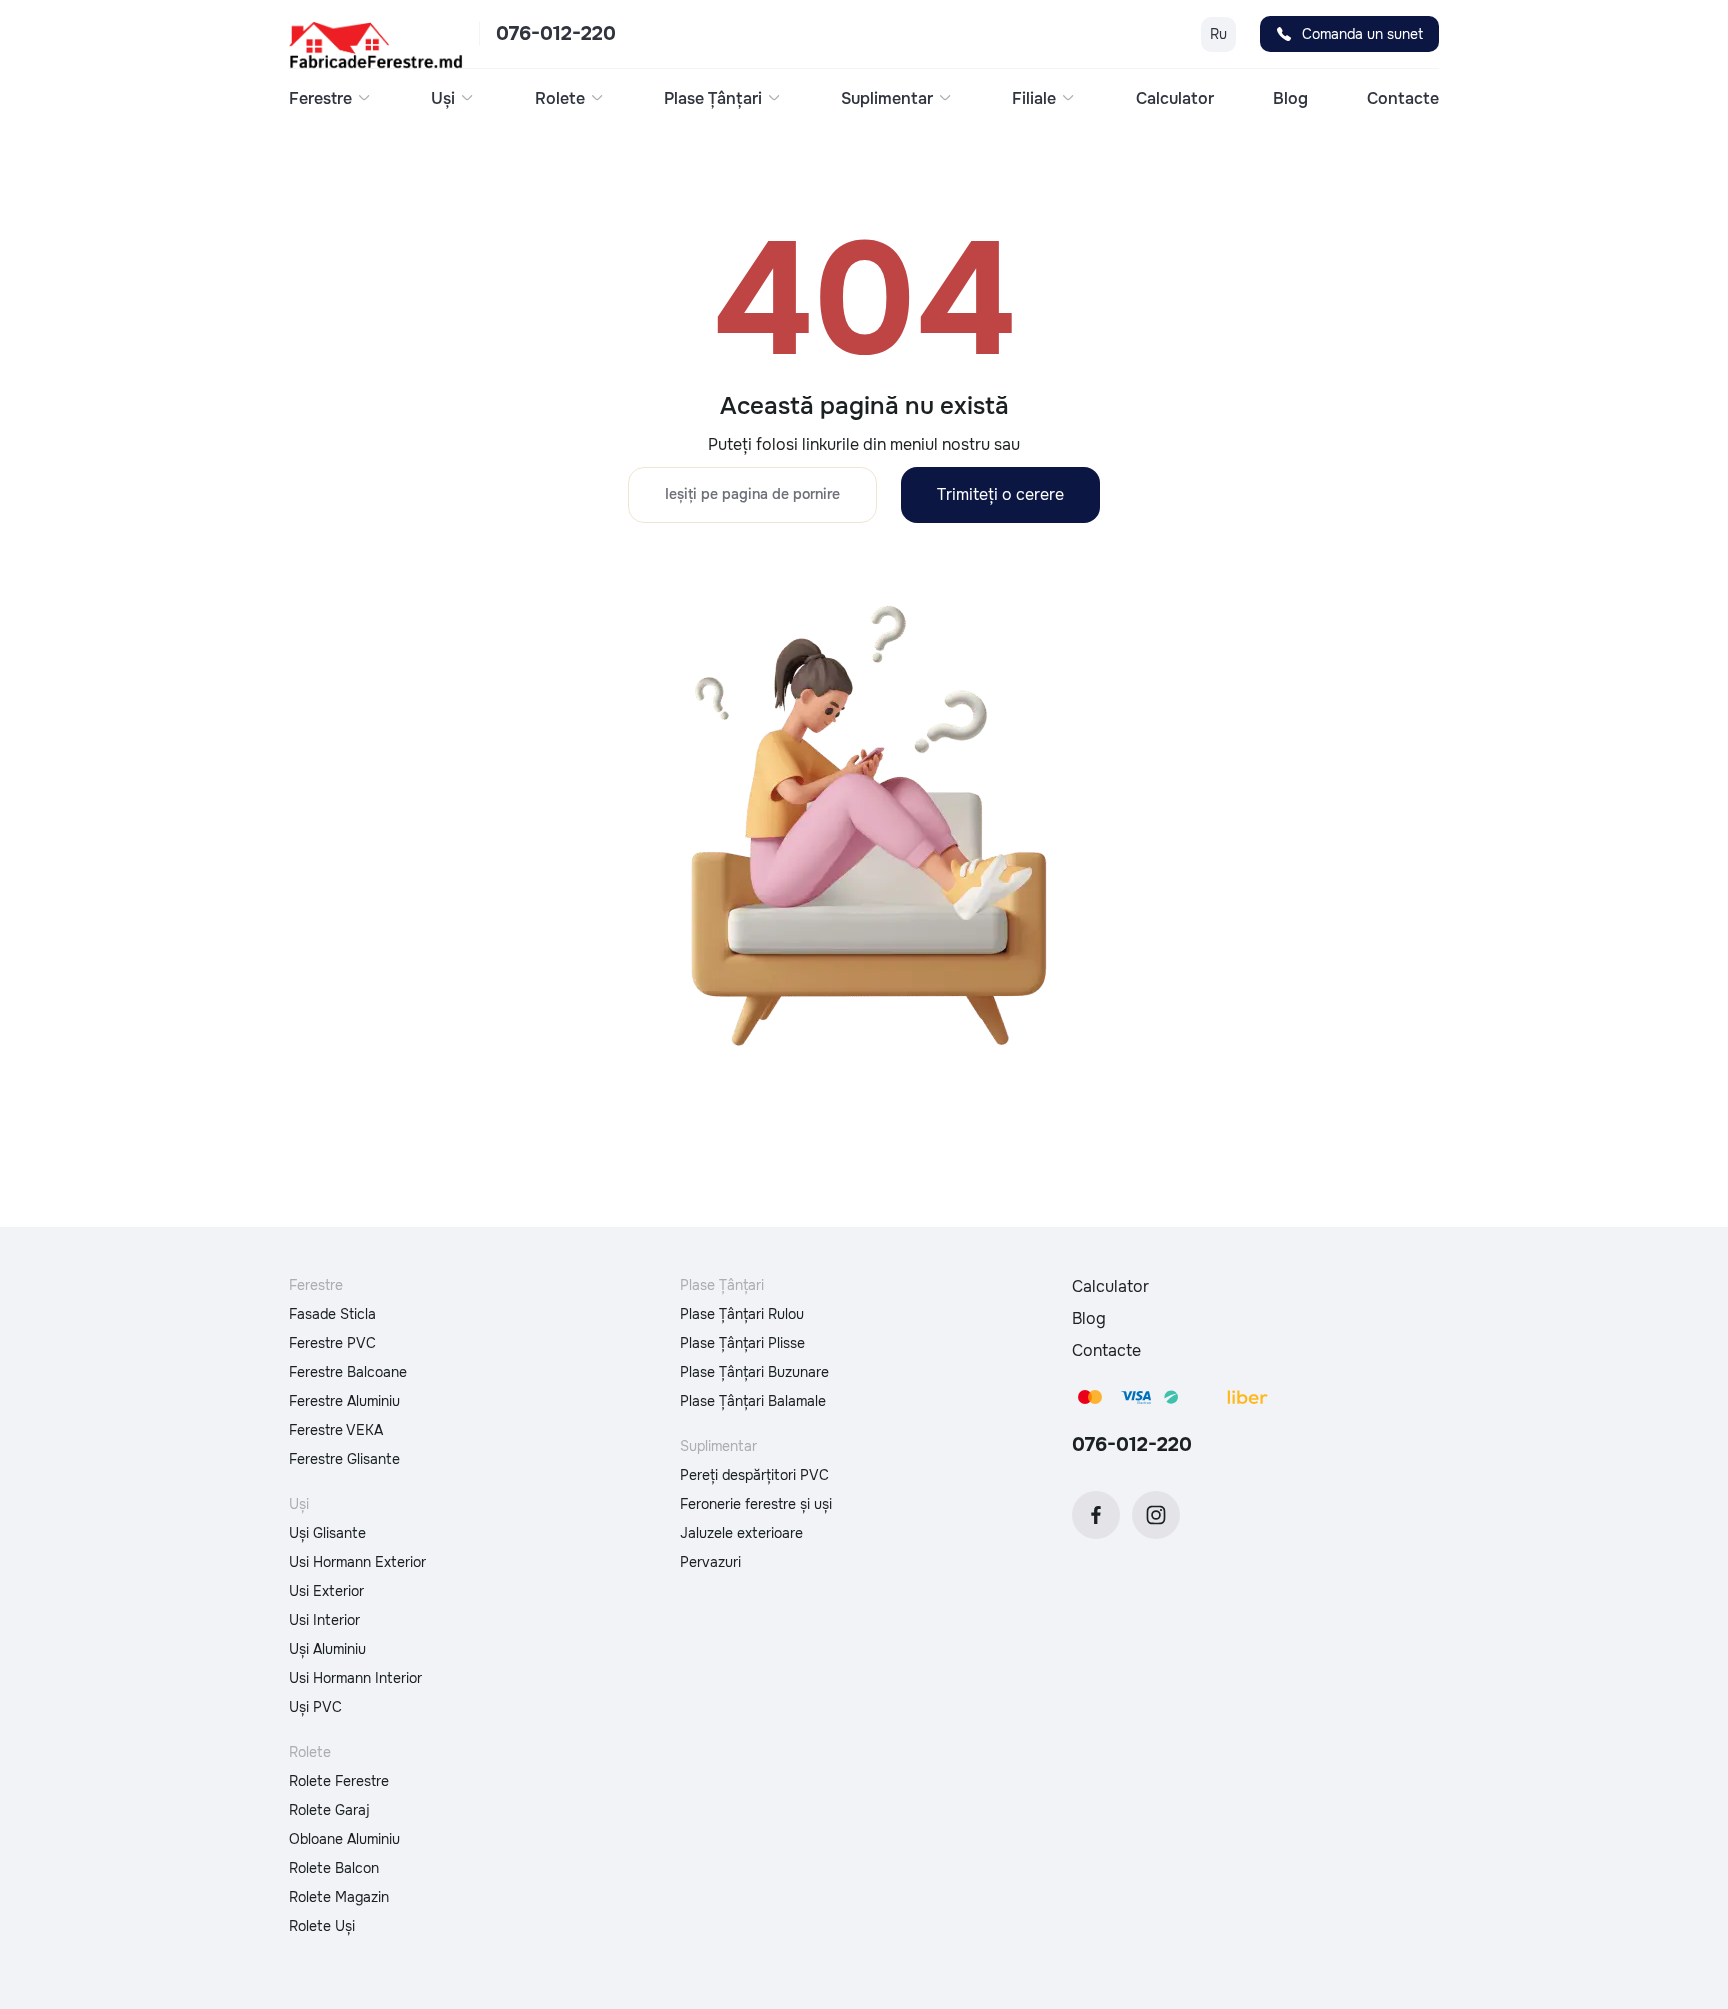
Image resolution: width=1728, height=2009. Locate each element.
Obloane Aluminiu (344, 1839)
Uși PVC (315, 1707)
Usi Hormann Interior (355, 1678)
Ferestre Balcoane (348, 1372)
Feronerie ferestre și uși (756, 1504)
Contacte (1403, 99)
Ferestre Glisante (344, 1459)
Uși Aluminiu (327, 1649)
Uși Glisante (327, 1533)
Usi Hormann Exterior (357, 1562)
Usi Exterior (326, 1591)
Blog (1290, 99)
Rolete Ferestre (339, 1781)
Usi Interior (324, 1620)
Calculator (1175, 99)
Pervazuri (710, 1562)
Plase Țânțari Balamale (753, 1401)
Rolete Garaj (329, 1810)
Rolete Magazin (339, 1897)
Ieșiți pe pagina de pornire (752, 494)
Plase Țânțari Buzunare (754, 1372)
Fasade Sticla (332, 1314)
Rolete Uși (322, 1926)
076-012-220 (556, 34)
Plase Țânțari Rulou (742, 1314)
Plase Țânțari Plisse (742, 1343)
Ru (1218, 34)
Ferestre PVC (332, 1343)
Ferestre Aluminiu (344, 1401)
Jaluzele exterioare (741, 1533)
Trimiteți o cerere (1000, 494)
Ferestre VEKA (336, 1430)
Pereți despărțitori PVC (754, 1475)
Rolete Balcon (334, 1868)
